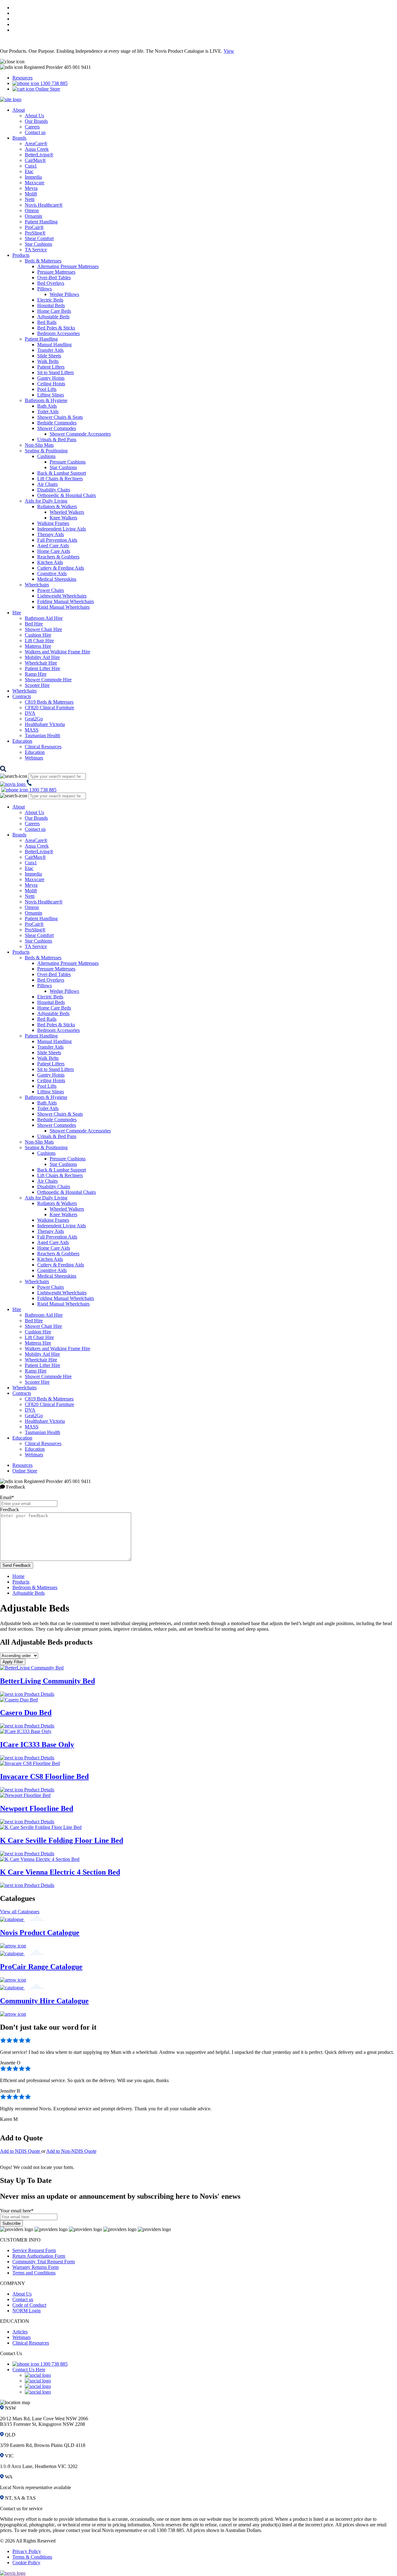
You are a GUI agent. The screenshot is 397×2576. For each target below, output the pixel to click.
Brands (19, 138)
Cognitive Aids (52, 573)
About (19, 110)
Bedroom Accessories (58, 333)
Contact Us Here (29, 2370)
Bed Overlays (51, 283)
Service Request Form (34, 2250)
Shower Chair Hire (43, 629)
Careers (32, 127)
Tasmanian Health (42, 735)
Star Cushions (38, 244)
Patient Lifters (51, 367)
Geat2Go (34, 719)
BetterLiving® (39, 155)
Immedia (33, 177)
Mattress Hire (38, 646)
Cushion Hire (38, 635)
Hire (17, 613)
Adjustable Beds (53, 317)
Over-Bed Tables (54, 278)
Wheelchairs (37, 585)
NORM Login (27, 2311)
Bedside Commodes (57, 423)
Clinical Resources (43, 747)
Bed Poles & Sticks (56, 328)
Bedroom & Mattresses (35, 1587)
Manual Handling (54, 345)
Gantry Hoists (51, 378)
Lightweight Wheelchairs (62, 596)
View (229, 51)
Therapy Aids (51, 534)
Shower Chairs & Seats (60, 417)
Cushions (46, 456)
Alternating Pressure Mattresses (68, 266)
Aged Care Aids (53, 546)
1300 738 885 (53, 83)
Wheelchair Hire (41, 663)
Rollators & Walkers (57, 506)
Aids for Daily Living (46, 501)
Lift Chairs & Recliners (60, 479)
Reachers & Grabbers (58, 557)
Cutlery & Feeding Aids (61, 568)
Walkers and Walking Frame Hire (58, 652)
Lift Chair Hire (39, 641)
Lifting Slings (51, 395)
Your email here (17, 2211)
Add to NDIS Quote (21, 2151)
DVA (30, 713)
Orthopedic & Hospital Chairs (67, 495)
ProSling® (35, 233)
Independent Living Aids (62, 529)
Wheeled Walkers (67, 512)
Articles (20, 2332)
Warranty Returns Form (36, 2267)
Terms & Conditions (32, 2557)
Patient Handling (41, 222)
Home (18, 1576)
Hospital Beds (51, 305)
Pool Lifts (47, 389)
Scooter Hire (37, 685)
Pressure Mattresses (56, 272)
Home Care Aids (54, 551)
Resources (22, 78)
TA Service (36, 250)
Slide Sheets (49, 356)
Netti (30, 199)
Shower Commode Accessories (80, 434)
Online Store (47, 89)
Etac (29, 171)
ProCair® (34, 227)
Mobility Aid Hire (42, 657)
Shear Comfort (39, 238)
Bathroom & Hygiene (46, 400)
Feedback (9, 1510)
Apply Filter (13, 1662)
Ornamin (33, 216)
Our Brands (36, 121)
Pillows (45, 289)
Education (22, 741)
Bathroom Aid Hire (44, 618)
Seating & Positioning (46, 451)
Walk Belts (48, 361)
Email (7, 1497)
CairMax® (35, 160)
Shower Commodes (57, 428)
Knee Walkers (63, 518)
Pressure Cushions (68, 462)
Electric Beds (50, 300)
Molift (31, 194)
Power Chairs (51, 590)
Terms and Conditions (34, 2273)
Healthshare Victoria (45, 724)
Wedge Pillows (64, 294)
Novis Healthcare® (44, 205)
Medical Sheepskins (57, 579)
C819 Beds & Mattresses (49, 702)
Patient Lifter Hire (42, 668)
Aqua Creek (37, 149)
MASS (32, 730)
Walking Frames (53, 523)
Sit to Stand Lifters (56, 372)
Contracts (22, 696)
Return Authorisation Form (39, 2256)
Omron (32, 211)
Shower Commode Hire (48, 680)
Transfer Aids (50, 350)
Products (21, 255)
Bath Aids (47, 406)
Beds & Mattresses (43, 261)
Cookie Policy (26, 2563)
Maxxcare (35, 183)
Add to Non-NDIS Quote (71, 2151)
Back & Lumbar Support (62, 473)
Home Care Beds (54, 311)
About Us (34, 116)
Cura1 (31, 166)
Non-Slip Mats (39, 445)
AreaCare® (36, 143)
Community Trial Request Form (44, 2262)
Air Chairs (47, 484)
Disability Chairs (54, 490)
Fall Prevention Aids (57, 540)
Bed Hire (34, 624)
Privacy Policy (27, 2551)
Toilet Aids (48, 412)
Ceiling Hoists (51, 384)
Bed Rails (47, 322)
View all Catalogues (20, 1912)
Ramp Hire (36, 674)
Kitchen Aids (50, 562)
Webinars (34, 758)
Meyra (31, 188)
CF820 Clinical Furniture (49, 708)
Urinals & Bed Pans (57, 439)
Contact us (35, 132)
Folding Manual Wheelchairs (66, 601)
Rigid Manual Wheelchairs (63, 607)
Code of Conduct (29, 2305)
